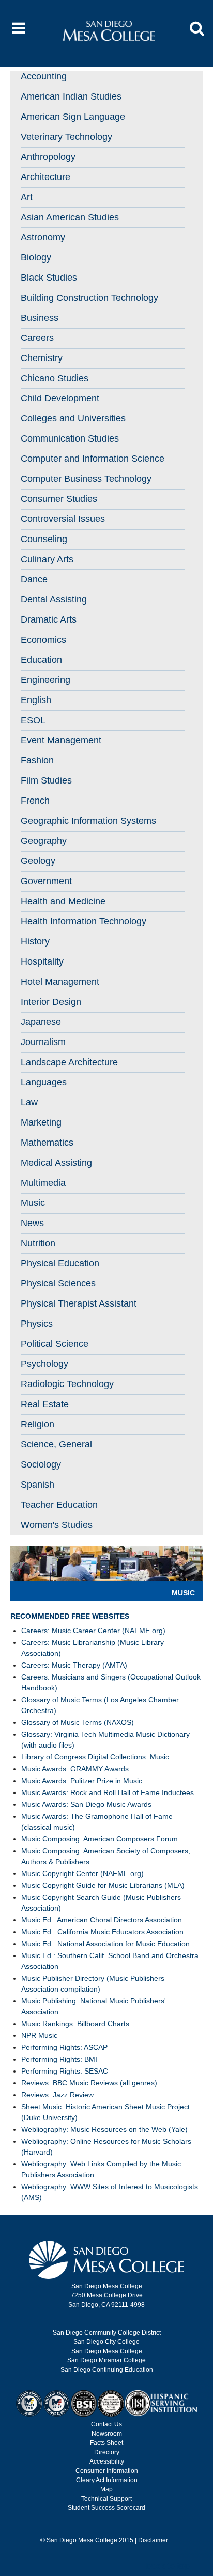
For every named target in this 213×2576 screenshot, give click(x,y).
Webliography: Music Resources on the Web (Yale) (104, 2129)
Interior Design (51, 1002)
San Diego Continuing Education (107, 2370)
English (36, 700)
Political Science (55, 1344)
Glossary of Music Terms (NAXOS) (78, 1722)
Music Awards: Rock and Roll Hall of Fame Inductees (108, 1792)
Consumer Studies (59, 499)
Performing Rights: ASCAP (64, 2047)
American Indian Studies (71, 96)
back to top (168, 2566)
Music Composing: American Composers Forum (100, 1839)
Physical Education (60, 1263)
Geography (44, 841)
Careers (37, 338)
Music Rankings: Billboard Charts (75, 2024)
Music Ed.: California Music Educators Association (102, 1932)
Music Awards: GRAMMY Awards (75, 1769)
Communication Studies (70, 438)
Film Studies (46, 780)
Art (27, 197)
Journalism (43, 1042)
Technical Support (106, 2499)
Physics (37, 1324)
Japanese (41, 1022)
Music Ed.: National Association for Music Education (105, 1944)
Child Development (60, 398)
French (35, 801)
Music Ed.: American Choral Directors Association (102, 1920)
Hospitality (42, 961)
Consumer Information (107, 2471)
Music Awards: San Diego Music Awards (86, 1804)
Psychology (44, 1364)
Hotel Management (60, 982)
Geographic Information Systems (88, 821)
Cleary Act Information (107, 2480)
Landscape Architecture (69, 1062)
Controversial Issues (63, 519)
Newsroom (107, 2434)
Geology (38, 861)
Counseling (44, 539)
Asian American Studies (70, 217)
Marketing (41, 1122)
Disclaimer (153, 2540)
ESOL (33, 720)
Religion (37, 1424)
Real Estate (45, 1404)
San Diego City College (106, 2342)
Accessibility (107, 2461)
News (32, 1223)
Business (40, 318)
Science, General (56, 1444)
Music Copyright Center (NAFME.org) (82, 1873)
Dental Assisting (54, 599)
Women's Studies (57, 1525)
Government (46, 881)
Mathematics (47, 1143)
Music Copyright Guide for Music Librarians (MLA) (103, 1885)
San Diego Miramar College (106, 2360)
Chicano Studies (55, 378)
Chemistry (42, 358)
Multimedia (43, 1183)
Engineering (45, 680)
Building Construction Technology (89, 298)
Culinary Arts (47, 559)
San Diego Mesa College (107, 2351)
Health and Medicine (63, 901)
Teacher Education (59, 1505)
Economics (43, 640)
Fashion (37, 760)
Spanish (37, 1485)
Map (106, 2489)
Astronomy (43, 237)
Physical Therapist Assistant (79, 1303)
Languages (44, 1082)
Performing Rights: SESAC (65, 2071)
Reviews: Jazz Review (57, 2095)
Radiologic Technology (67, 1384)
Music (33, 1203)
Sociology (41, 1464)
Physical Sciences (58, 1283)
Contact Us (106, 2424)
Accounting (44, 76)
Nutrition (38, 1243)
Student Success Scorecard (106, 2508)
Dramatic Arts (49, 619)
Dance (34, 579)
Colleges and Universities (73, 418)
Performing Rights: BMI (59, 2059)
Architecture (45, 177)
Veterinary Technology (66, 137)
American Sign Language (73, 117)
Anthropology (48, 157)
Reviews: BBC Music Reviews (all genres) (89, 2083)
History (35, 941)
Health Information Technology (83, 921)
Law (29, 1102)
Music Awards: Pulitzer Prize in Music (82, 1781)
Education (41, 660)
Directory (107, 2452)
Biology (36, 257)
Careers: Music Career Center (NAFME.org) (93, 1631)
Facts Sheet (106, 2443)
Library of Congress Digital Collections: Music (95, 1757)
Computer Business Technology (86, 479)
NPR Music (39, 2035)
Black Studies (49, 278)
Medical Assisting (56, 1163)
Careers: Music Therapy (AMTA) (74, 1665)
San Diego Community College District (107, 2333)
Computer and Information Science (93, 459)
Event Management (61, 740)
